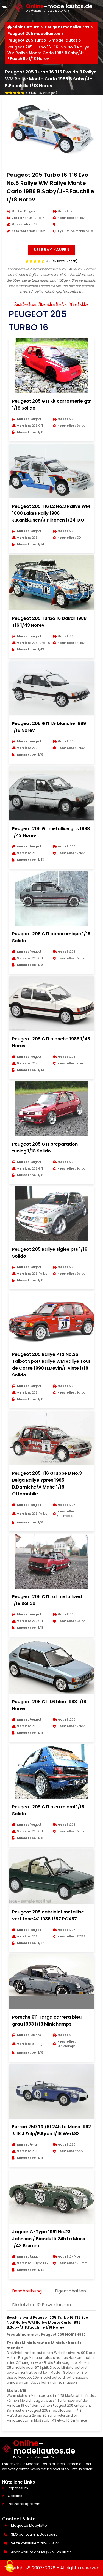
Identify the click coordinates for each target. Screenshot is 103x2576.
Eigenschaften (70, 2291)
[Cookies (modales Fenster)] (10, 2567)
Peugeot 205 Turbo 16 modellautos (43, 40)
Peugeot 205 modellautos (34, 34)
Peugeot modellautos (67, 27)
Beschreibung (27, 2291)
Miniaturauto (26, 27)
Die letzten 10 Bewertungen (41, 2305)
